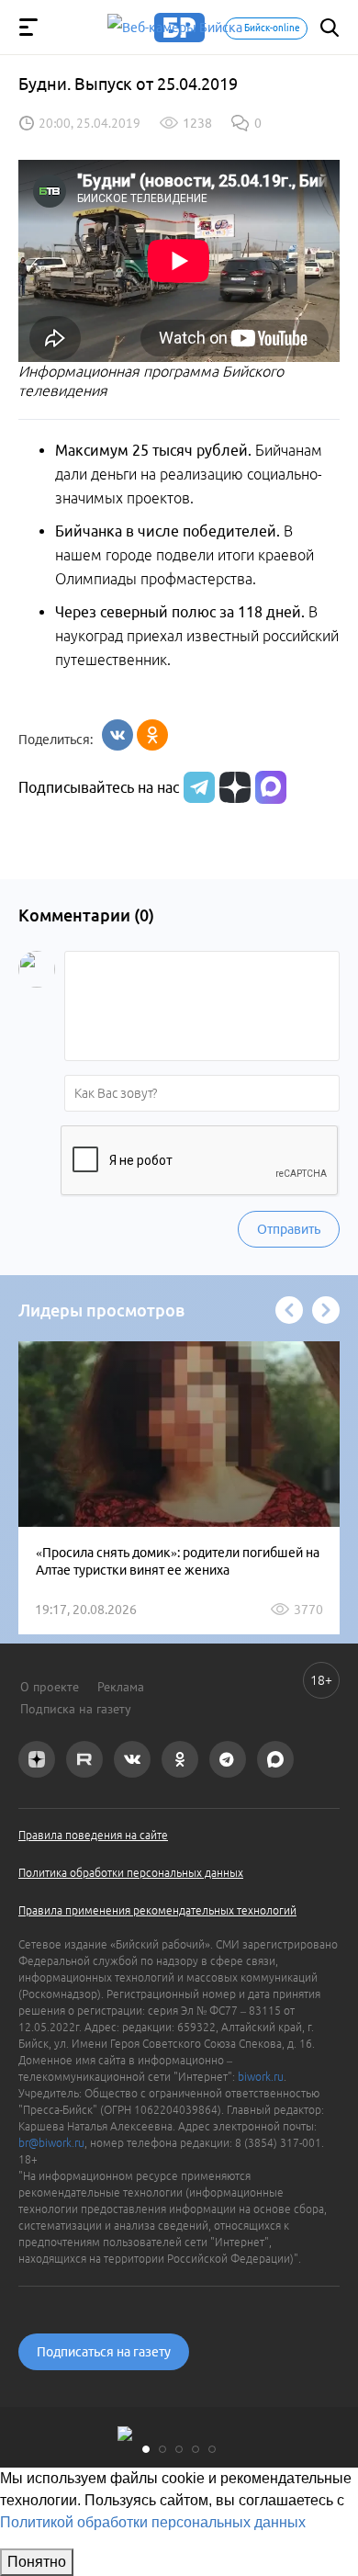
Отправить (289, 1229)
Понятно (37, 2562)
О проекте (50, 1687)
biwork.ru (261, 2077)
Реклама (121, 1687)
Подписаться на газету (104, 2352)
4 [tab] (196, 2449)
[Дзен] (233, 787)
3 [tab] (179, 2449)
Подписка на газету (76, 1709)
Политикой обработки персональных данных (153, 2522)
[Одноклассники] (152, 735)
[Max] (271, 787)
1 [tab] (146, 2449)
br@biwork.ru (51, 2143)
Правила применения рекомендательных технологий (157, 1910)
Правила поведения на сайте (93, 1835)
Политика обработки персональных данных (131, 1873)
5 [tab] (212, 2449)
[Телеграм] (197, 787)
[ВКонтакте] (117, 735)
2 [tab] (162, 2449)
